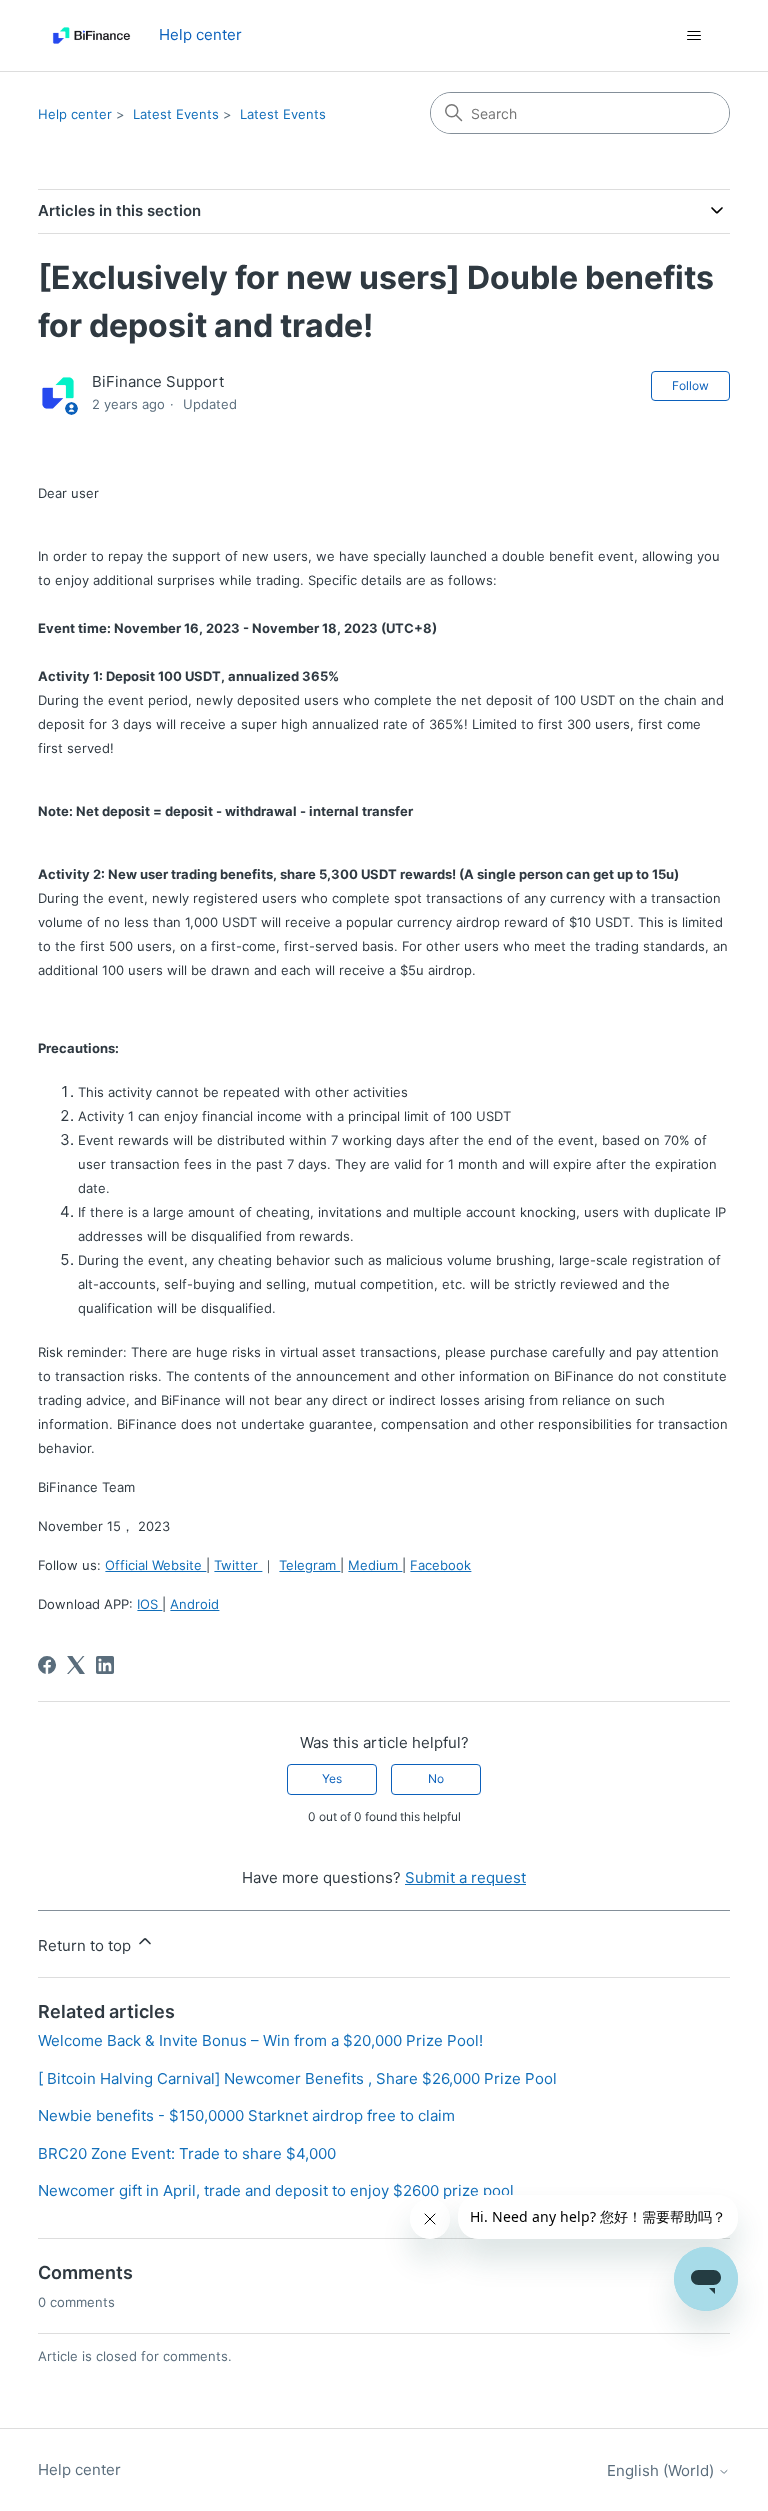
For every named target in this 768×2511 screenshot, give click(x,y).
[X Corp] (76, 1665)
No (436, 1778)
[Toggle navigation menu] (694, 36)
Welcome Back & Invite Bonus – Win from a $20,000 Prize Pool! (260, 2040)
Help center (75, 114)
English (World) (662, 2470)
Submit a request (465, 1877)
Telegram (309, 1565)
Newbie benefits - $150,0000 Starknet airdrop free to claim (246, 2115)
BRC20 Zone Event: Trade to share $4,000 (187, 2153)
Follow (690, 385)
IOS (149, 1604)
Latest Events (176, 114)
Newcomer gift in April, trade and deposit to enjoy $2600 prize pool (276, 2190)
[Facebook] (47, 1665)
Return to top (86, 1945)
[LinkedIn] (105, 1665)
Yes (332, 1778)
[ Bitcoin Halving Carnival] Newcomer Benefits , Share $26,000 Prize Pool (297, 2078)
